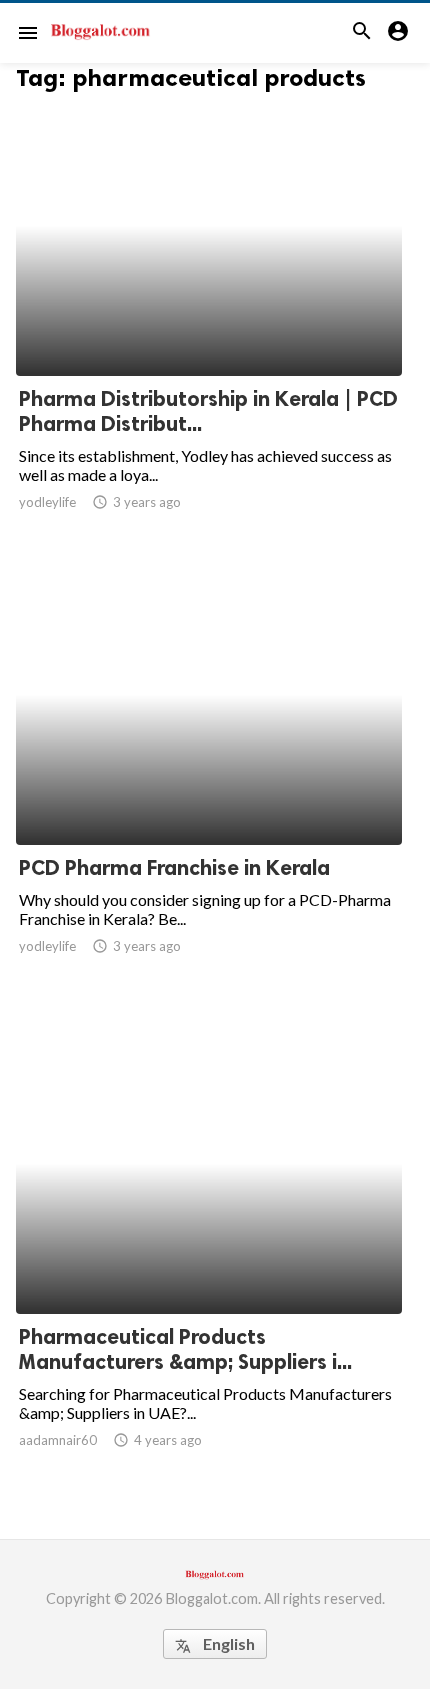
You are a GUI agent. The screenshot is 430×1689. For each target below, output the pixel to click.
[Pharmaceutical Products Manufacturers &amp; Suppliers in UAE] (209, 1262)
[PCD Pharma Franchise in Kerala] (209, 793)
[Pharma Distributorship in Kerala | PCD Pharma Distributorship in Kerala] (209, 324)
